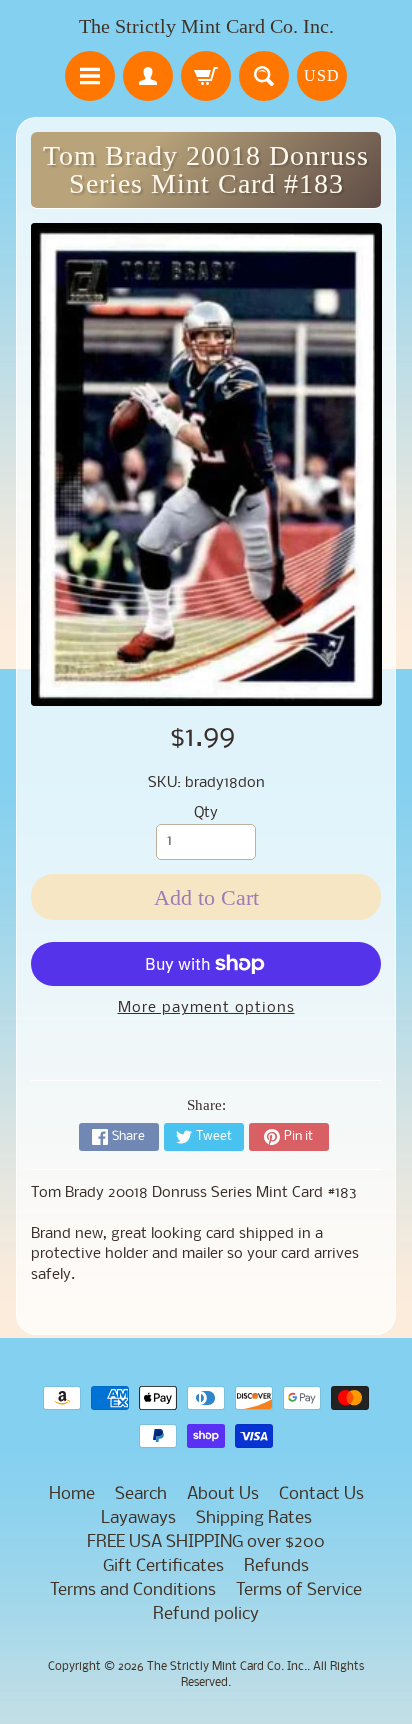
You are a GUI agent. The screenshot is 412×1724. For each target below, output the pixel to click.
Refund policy (206, 1614)
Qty (206, 813)
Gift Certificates (163, 1566)
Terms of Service (299, 1590)
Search (141, 1494)
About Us (223, 1494)
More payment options (206, 1008)
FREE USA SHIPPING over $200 (206, 1542)
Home (72, 1494)
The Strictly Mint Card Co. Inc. (206, 26)
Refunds (276, 1566)
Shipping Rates (254, 1518)
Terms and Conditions (133, 1590)
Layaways (138, 1518)
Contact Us (321, 1494)
